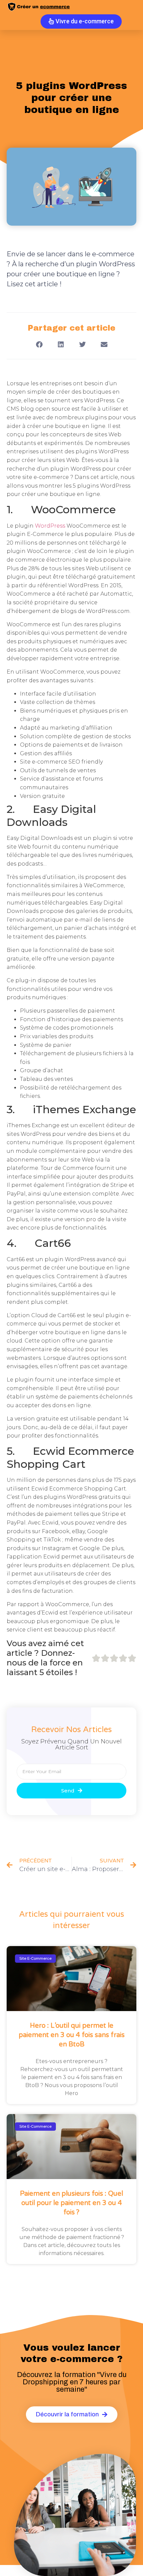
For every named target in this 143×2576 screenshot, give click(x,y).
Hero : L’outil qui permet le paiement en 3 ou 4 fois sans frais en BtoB (72, 2035)
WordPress (50, 526)
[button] (39, 345)
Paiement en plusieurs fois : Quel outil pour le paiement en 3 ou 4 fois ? (71, 2203)
